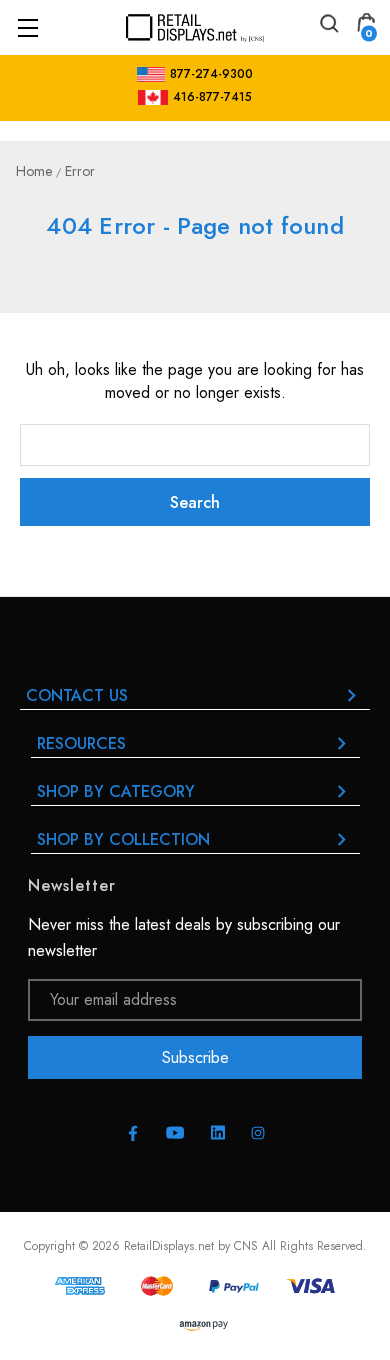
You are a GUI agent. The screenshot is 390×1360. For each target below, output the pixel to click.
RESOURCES (81, 743)
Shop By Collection (123, 839)
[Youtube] (175, 1132)
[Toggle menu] (27, 27)
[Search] (328, 26)
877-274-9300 (211, 74)
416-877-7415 (212, 97)
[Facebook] (133, 1133)
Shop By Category (116, 791)
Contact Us (77, 695)
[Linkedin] (218, 1133)
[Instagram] (258, 1133)
